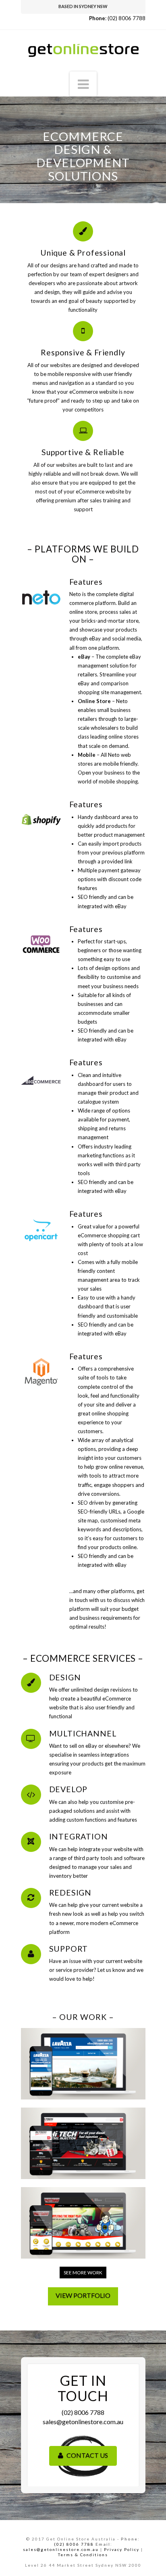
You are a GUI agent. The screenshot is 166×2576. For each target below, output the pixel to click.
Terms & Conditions (83, 2555)
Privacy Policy (122, 2549)
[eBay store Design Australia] (83, 46)
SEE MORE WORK (83, 2273)
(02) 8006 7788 (127, 18)
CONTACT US (87, 2455)
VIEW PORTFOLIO (83, 2295)
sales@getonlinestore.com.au (83, 2422)
